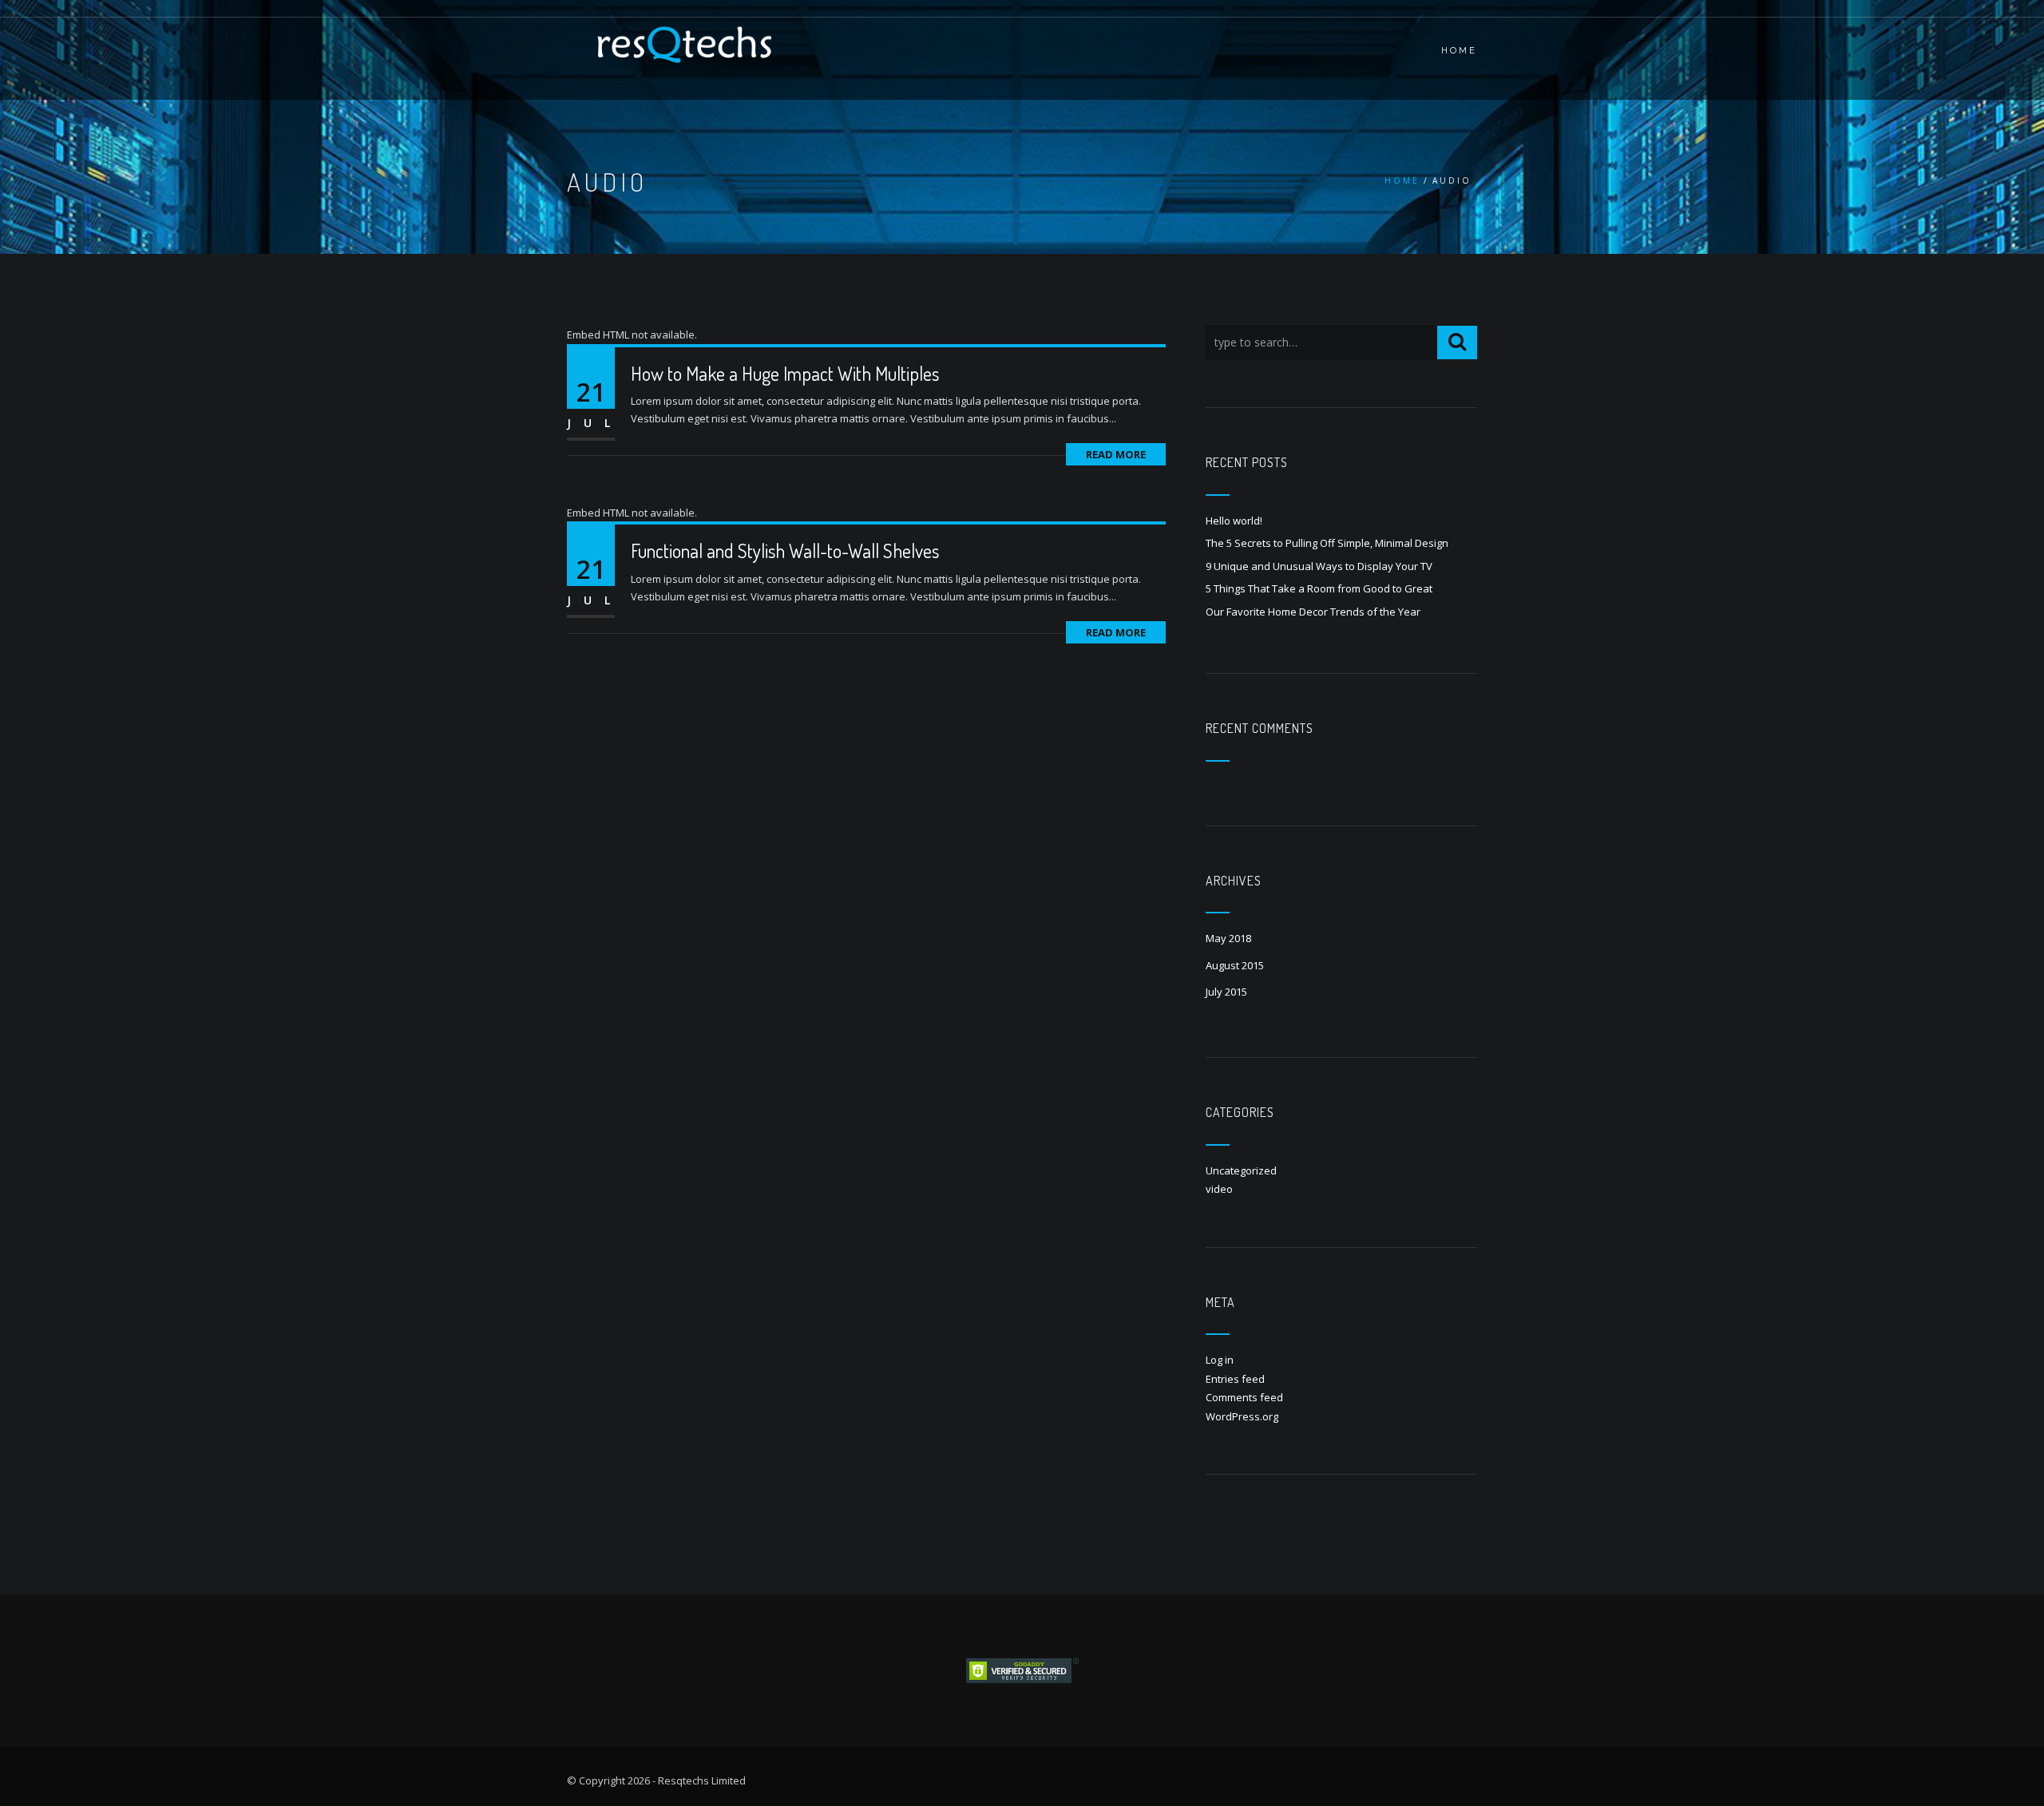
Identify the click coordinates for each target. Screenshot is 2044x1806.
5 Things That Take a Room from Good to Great (1319, 588)
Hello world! (1234, 521)
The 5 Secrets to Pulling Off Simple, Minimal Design (1327, 543)
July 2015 (1226, 992)
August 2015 (1235, 965)
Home (1402, 180)
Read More (1116, 454)
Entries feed (1235, 1379)
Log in (1220, 1360)
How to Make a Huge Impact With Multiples (785, 373)
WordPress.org (1242, 1416)
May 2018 (1228, 938)
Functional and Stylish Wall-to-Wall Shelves (785, 551)
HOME (1459, 51)
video (1219, 1189)
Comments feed (1244, 1397)
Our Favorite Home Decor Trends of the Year (1313, 612)
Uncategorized (1241, 1170)
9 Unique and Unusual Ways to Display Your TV (1319, 566)
